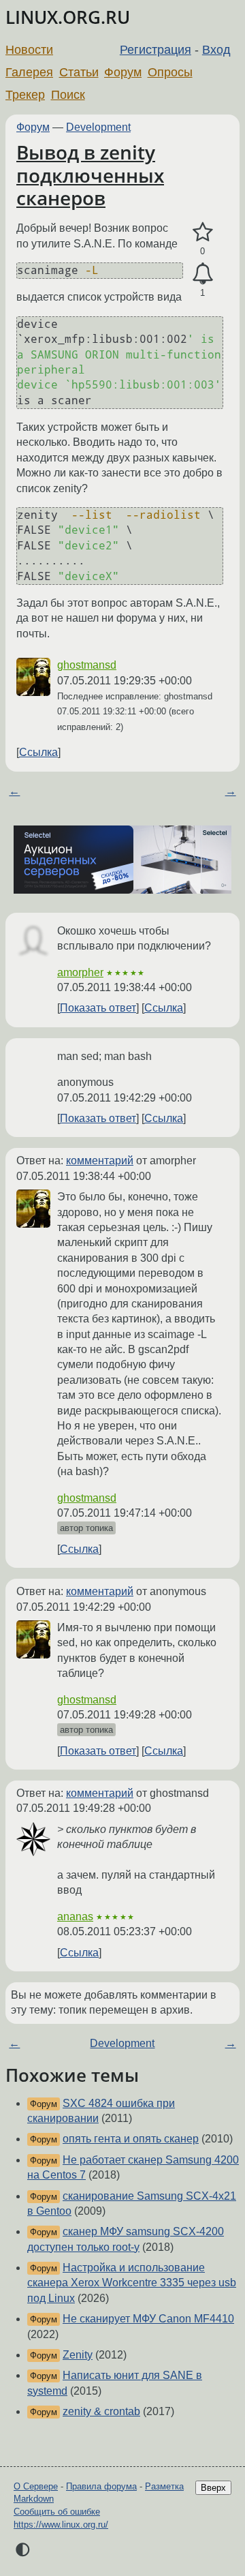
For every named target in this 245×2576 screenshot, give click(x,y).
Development (98, 127)
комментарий (100, 1161)
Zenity (78, 2355)
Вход (216, 50)
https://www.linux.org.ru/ (61, 2525)
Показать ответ (98, 1008)
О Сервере (36, 2486)
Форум (123, 72)
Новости (29, 50)
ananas (75, 1916)
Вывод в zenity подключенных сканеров (90, 175)
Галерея (29, 72)
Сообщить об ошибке (57, 2512)
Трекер (25, 95)
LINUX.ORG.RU (68, 17)
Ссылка (38, 752)
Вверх (213, 2488)
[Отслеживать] (202, 274)
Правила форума (101, 2486)
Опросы (170, 72)
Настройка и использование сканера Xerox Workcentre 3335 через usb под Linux (132, 2283)
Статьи (79, 72)
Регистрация (156, 50)
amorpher (80, 972)
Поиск (68, 95)
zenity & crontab (101, 2411)
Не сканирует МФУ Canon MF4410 (148, 2319)
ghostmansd (87, 665)
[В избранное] (202, 232)
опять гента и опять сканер (131, 2139)
